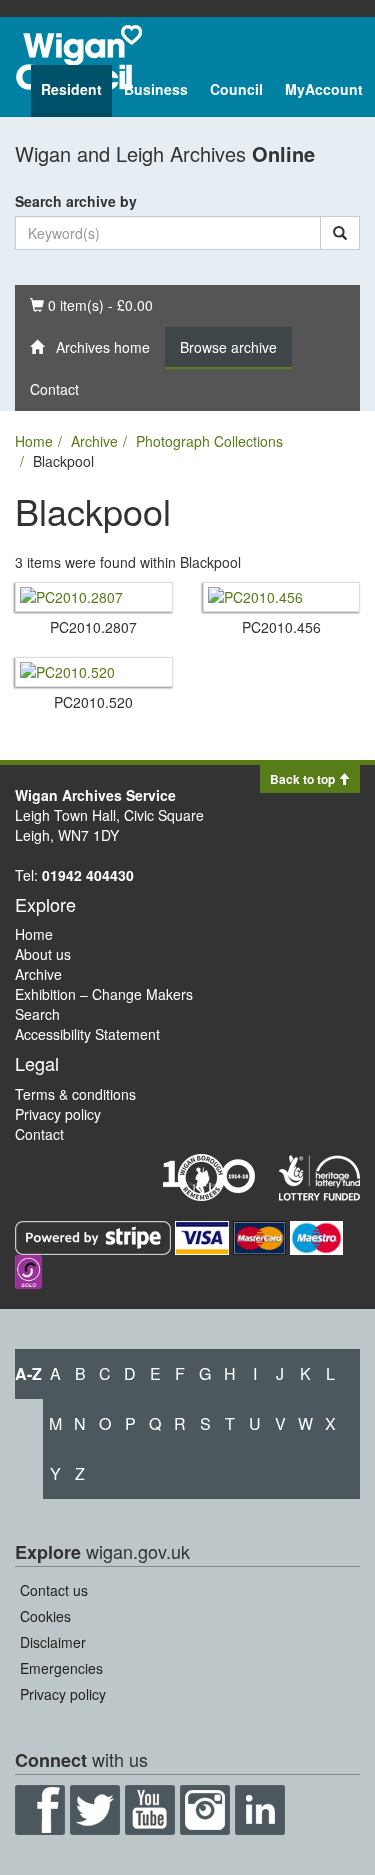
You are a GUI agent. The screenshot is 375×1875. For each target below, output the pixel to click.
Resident (71, 89)
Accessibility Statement (87, 1034)
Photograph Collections (209, 441)
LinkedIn (260, 1810)
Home (34, 441)
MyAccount (324, 89)
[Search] (340, 233)
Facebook (40, 1810)
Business (156, 89)
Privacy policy (58, 1114)
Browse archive (228, 347)
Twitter (95, 1810)
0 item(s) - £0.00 (91, 304)
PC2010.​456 (281, 627)
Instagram (205, 1810)
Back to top (304, 779)
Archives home (97, 347)
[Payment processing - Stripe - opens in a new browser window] (95, 1236)
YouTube (150, 1810)
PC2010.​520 (93, 702)
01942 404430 (88, 875)
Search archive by (76, 201)
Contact (54, 389)
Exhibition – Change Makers (104, 994)
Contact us (54, 1590)
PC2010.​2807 (93, 627)
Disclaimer (53, 1642)
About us (43, 954)
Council (236, 89)
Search (37, 1014)
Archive (94, 441)
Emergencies (61, 1668)
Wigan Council (79, 57)
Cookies (45, 1616)
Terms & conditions (75, 1094)
